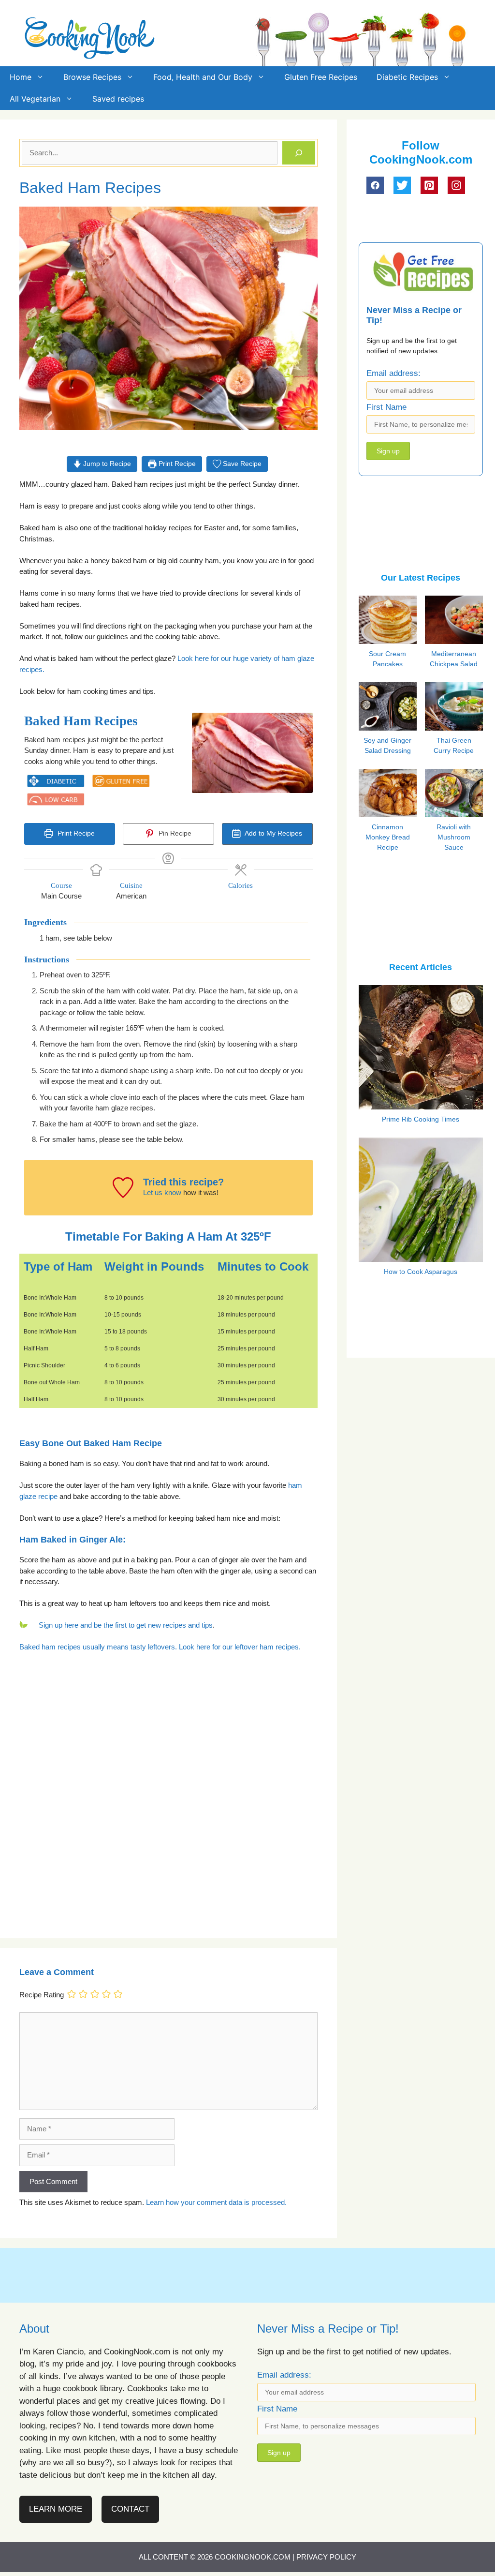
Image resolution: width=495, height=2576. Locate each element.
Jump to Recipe (106, 464)
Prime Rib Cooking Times (421, 1119)
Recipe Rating (42, 1995)
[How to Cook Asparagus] (421, 1256)
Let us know (162, 1192)
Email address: (393, 373)
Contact (130, 2509)
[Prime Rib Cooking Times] (421, 1103)
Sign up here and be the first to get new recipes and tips (126, 1625)
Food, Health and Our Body (203, 77)
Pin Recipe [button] (174, 833)
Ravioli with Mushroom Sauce (454, 837)
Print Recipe (176, 464)
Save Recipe (241, 464)
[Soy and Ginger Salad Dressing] (397, 727)
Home (21, 77)
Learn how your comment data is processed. (216, 2202)
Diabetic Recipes (407, 77)
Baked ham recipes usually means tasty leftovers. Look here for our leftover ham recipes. (160, 1647)
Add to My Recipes (273, 833)
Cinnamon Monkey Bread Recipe (388, 837)
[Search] (299, 153)
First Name (386, 407)
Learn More (56, 2509)
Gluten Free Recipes (321, 77)
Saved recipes (118, 99)
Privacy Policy (326, 2557)
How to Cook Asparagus (421, 1272)
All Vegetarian (35, 99)
